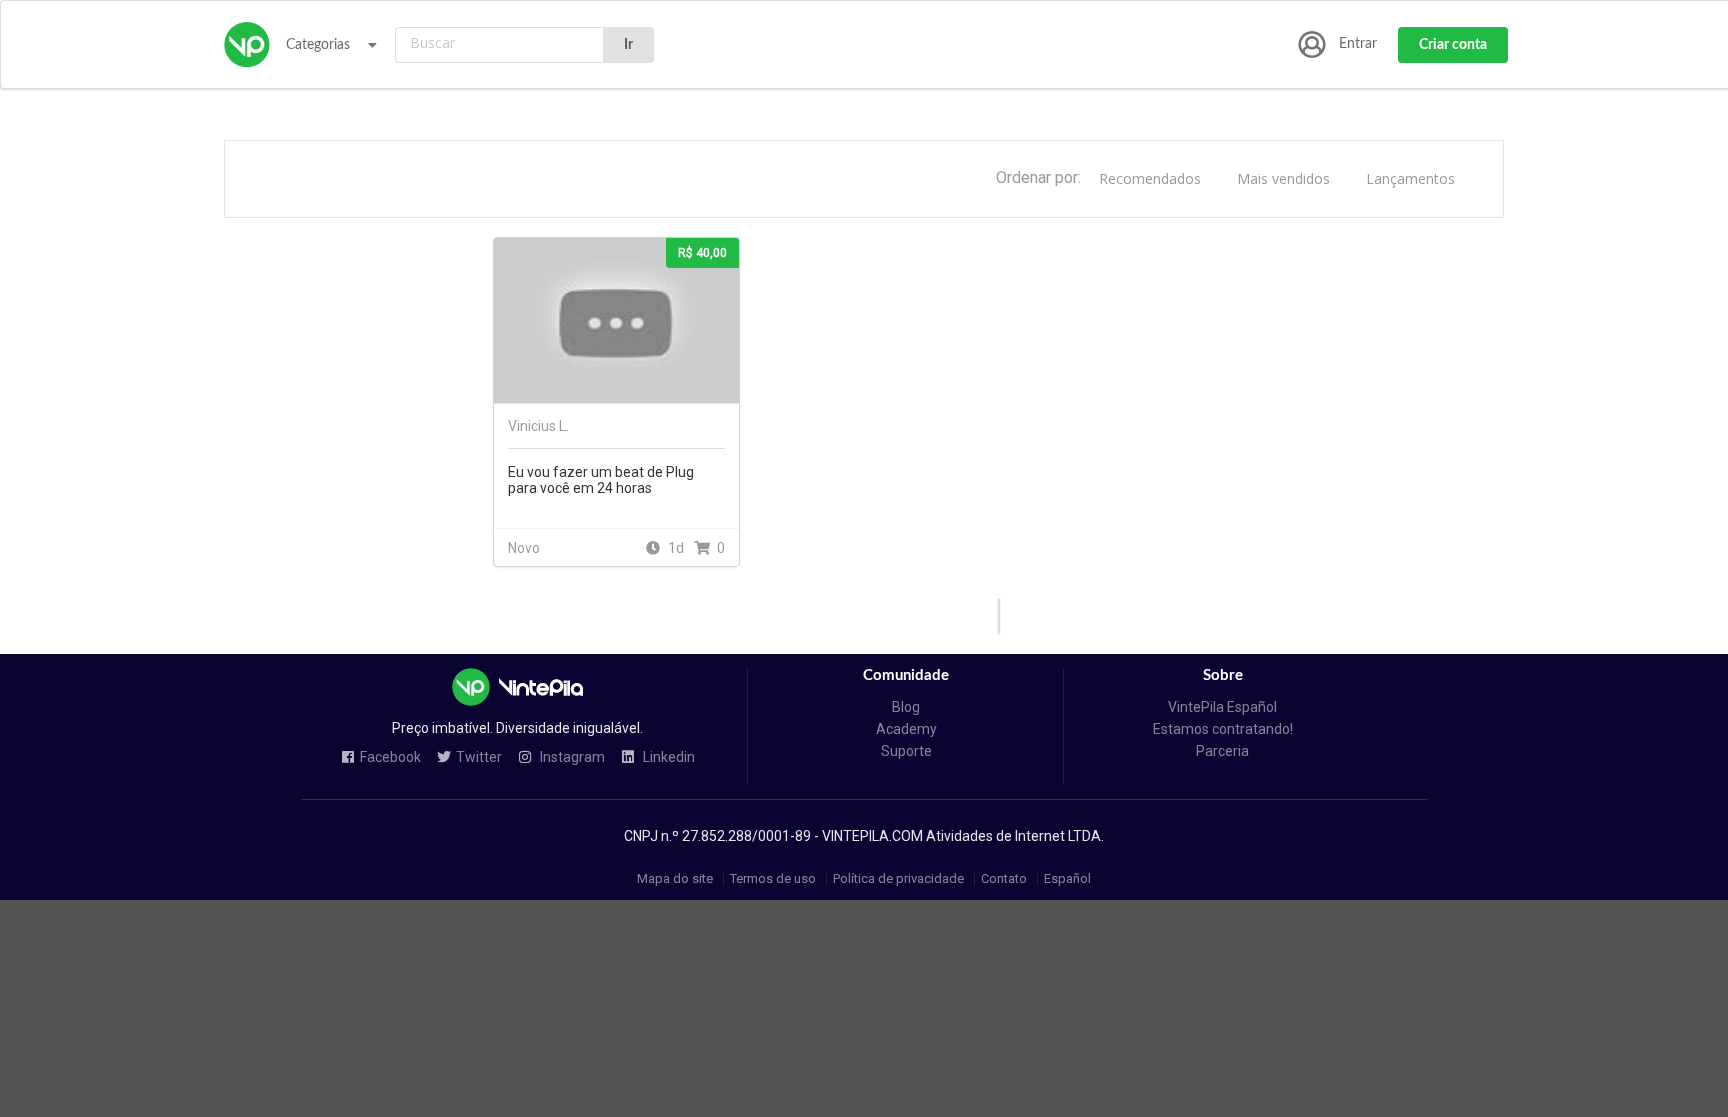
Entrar (1358, 44)
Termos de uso (773, 879)
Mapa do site (675, 879)
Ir (628, 45)
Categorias (318, 45)
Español (1067, 879)
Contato (1004, 879)
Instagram (571, 757)
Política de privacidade (898, 879)
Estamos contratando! (1223, 729)
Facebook (390, 757)
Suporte (906, 751)
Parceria (1222, 751)
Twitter (479, 757)
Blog (906, 707)
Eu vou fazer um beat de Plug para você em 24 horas (601, 480)
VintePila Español (1222, 707)
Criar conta (1453, 45)
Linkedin (667, 757)
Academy (906, 729)
